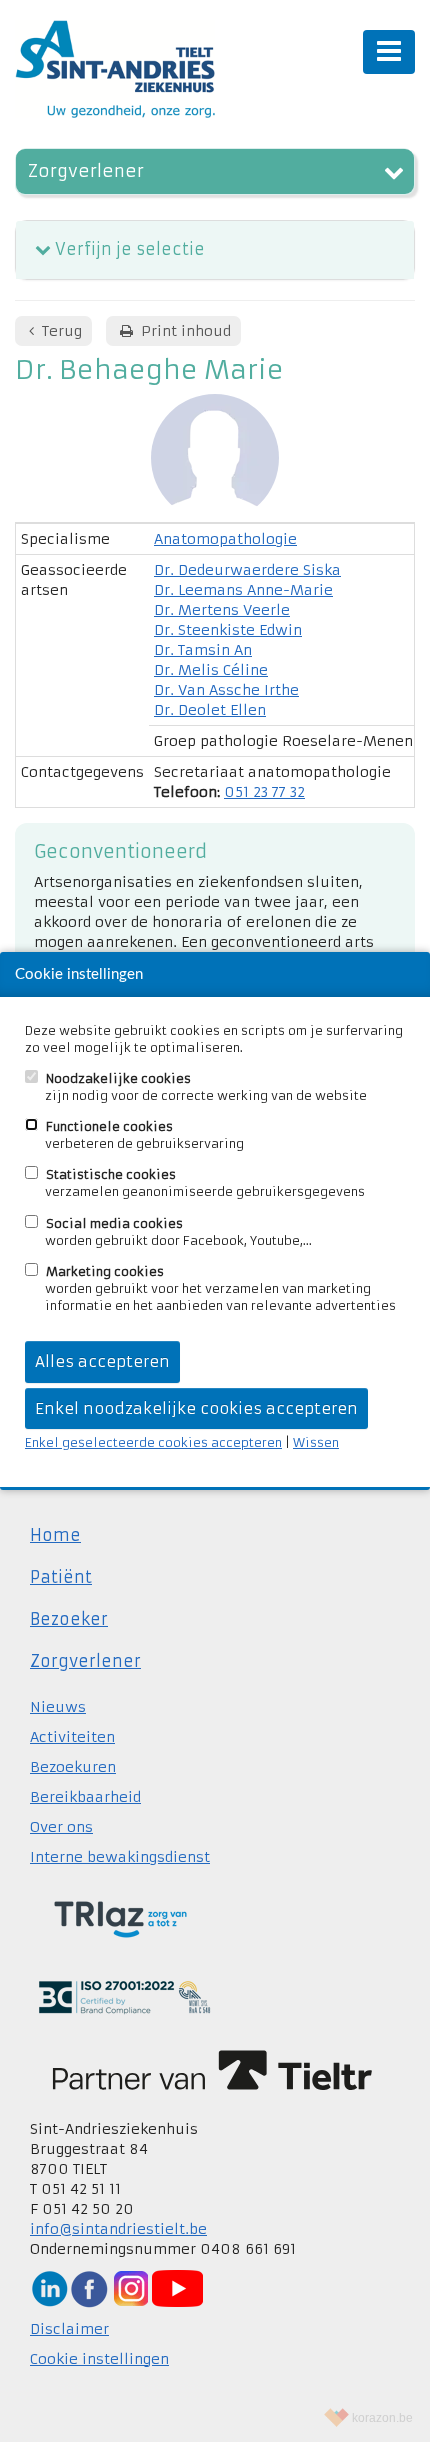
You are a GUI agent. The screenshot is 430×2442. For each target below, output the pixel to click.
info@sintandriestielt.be (118, 2229)
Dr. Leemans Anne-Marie (243, 590)
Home (55, 1535)
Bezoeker (69, 1619)
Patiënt (61, 1577)
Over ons (61, 1827)
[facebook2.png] (89, 2288)
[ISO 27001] (124, 1996)
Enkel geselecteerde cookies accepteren (153, 1442)
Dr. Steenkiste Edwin (228, 630)
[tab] (215, 250)
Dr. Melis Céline (211, 670)
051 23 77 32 (264, 792)
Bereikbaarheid (85, 1797)
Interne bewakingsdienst (120, 1857)
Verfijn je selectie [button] (130, 249)
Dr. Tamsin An (203, 650)
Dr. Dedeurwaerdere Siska (247, 570)
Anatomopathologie (225, 539)
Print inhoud (184, 331)
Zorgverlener (86, 171)
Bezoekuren (73, 1767)
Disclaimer (69, 2329)
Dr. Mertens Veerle (222, 610)
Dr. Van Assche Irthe (226, 690)
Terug (60, 331)
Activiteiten (72, 1737)
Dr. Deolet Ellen (210, 710)
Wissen (316, 1442)
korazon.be (382, 2418)
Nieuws (58, 1707)
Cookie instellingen (99, 2359)
